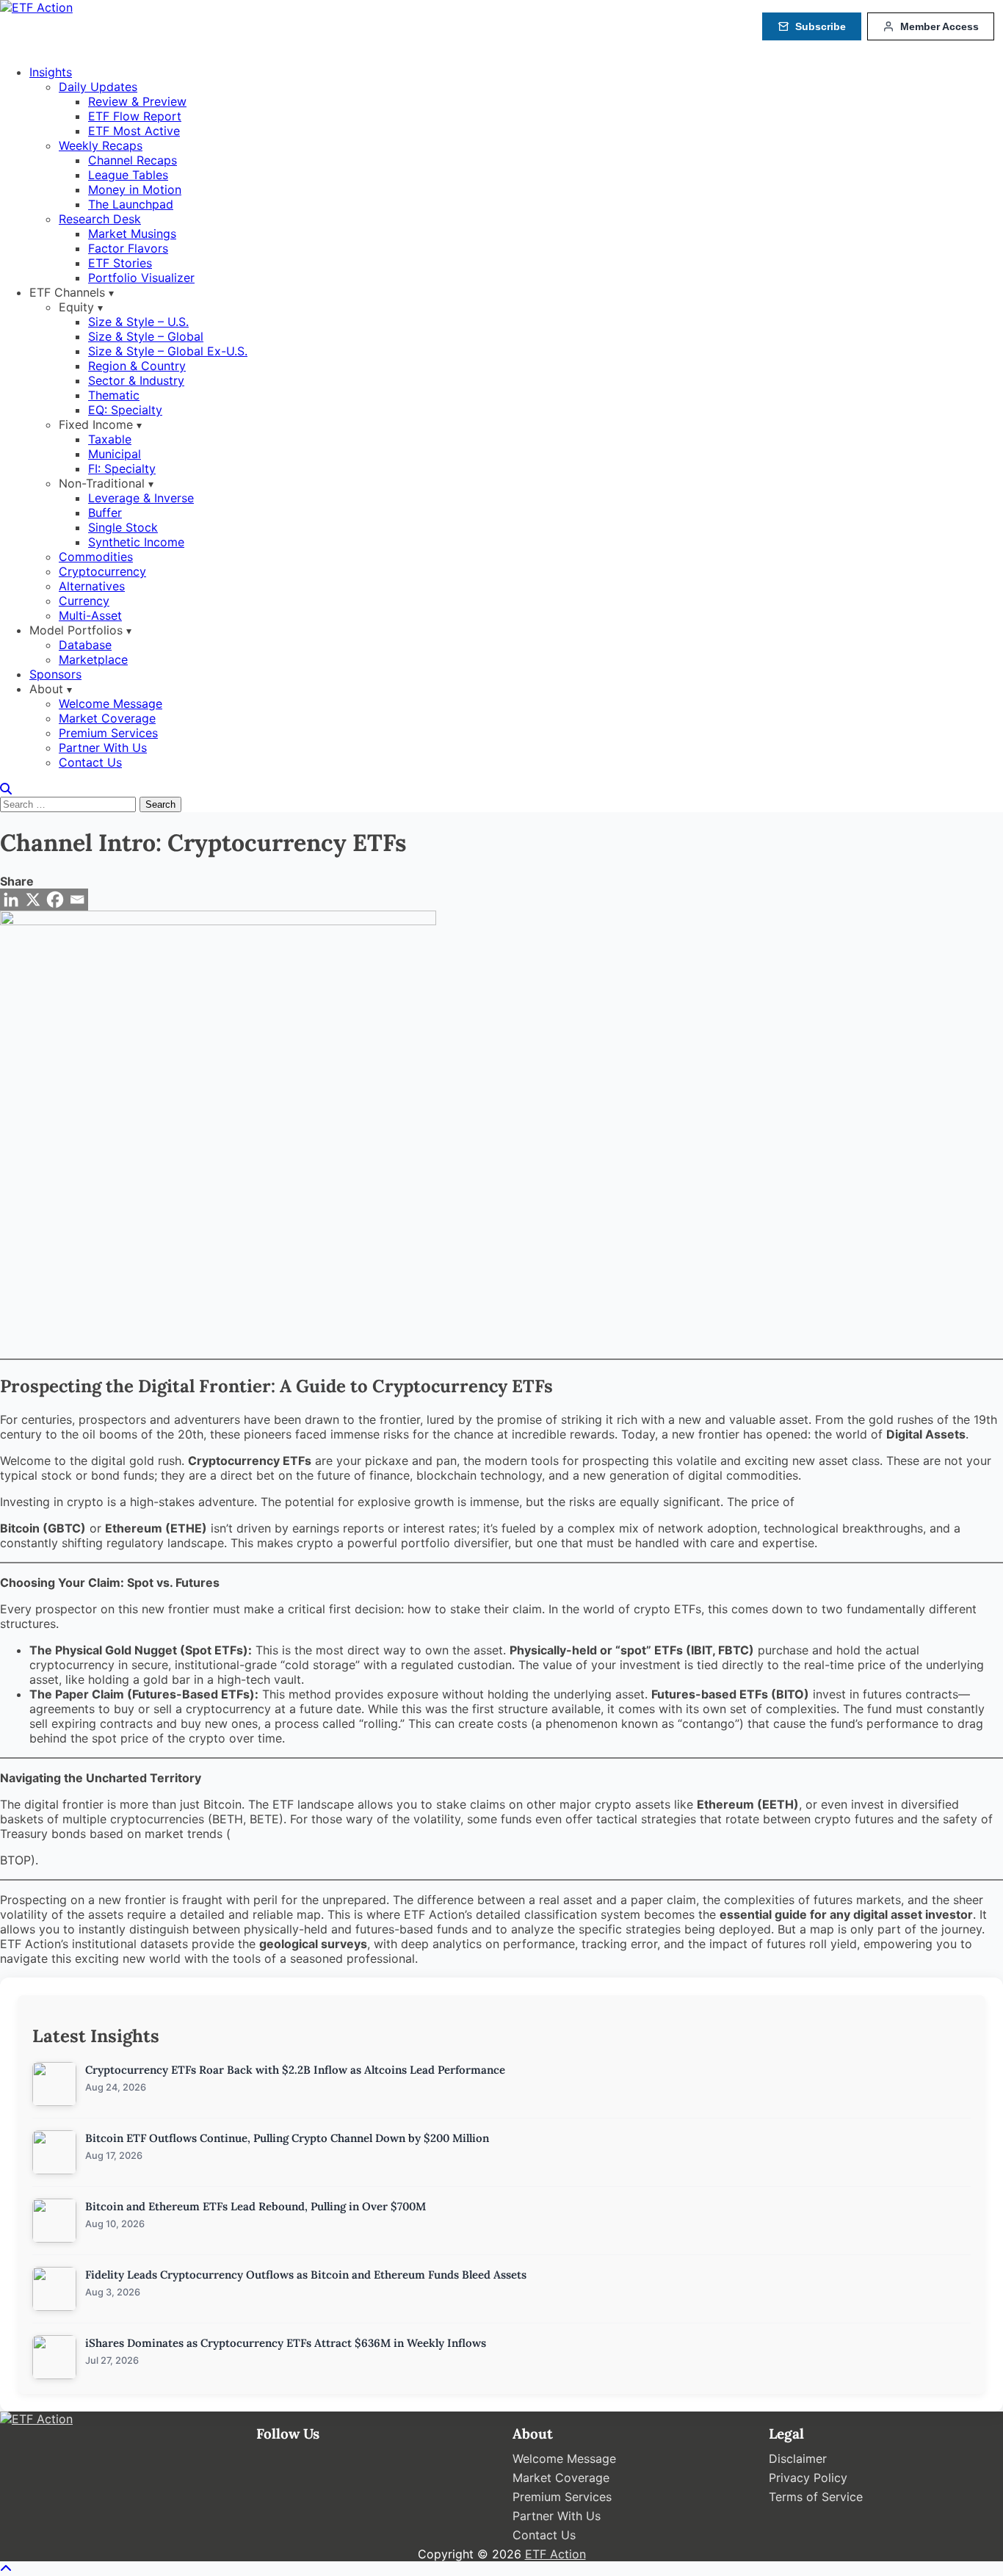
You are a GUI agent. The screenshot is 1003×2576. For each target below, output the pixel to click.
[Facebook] (55, 900)
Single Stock (123, 527)
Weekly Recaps (101, 145)
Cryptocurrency (102, 571)
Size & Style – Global (146, 336)
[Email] (77, 900)
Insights (51, 72)
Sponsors (55, 674)
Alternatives (92, 586)
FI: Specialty (122, 468)
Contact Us (90, 762)
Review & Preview (137, 101)
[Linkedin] (11, 900)
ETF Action (555, 2554)
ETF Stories (120, 263)
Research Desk (100, 219)
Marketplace (93, 659)
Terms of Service (816, 2497)
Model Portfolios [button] (76, 630)
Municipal (115, 454)
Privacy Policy (808, 2478)
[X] (33, 900)
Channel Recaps (133, 160)
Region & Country (137, 366)
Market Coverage (107, 718)
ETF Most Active (134, 131)
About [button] (46, 689)
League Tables (128, 175)
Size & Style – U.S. (138, 322)
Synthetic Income (136, 542)
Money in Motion (135, 189)
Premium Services (108, 733)
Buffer (105, 513)
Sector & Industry (136, 380)
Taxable (110, 439)
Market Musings (132, 234)
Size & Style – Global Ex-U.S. (168, 351)
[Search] (6, 789)
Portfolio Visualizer (141, 278)
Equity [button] (76, 307)
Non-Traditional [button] (102, 483)
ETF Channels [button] (67, 292)
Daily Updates (98, 87)
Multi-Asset (90, 615)
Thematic (114, 395)
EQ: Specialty (125, 410)
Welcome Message (111, 703)
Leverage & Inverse (141, 498)
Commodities (96, 557)
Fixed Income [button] (96, 424)
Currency (84, 601)
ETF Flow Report (135, 116)
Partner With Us (103, 748)
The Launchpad (131, 204)
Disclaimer (798, 2459)
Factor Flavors (128, 248)
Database (85, 645)
